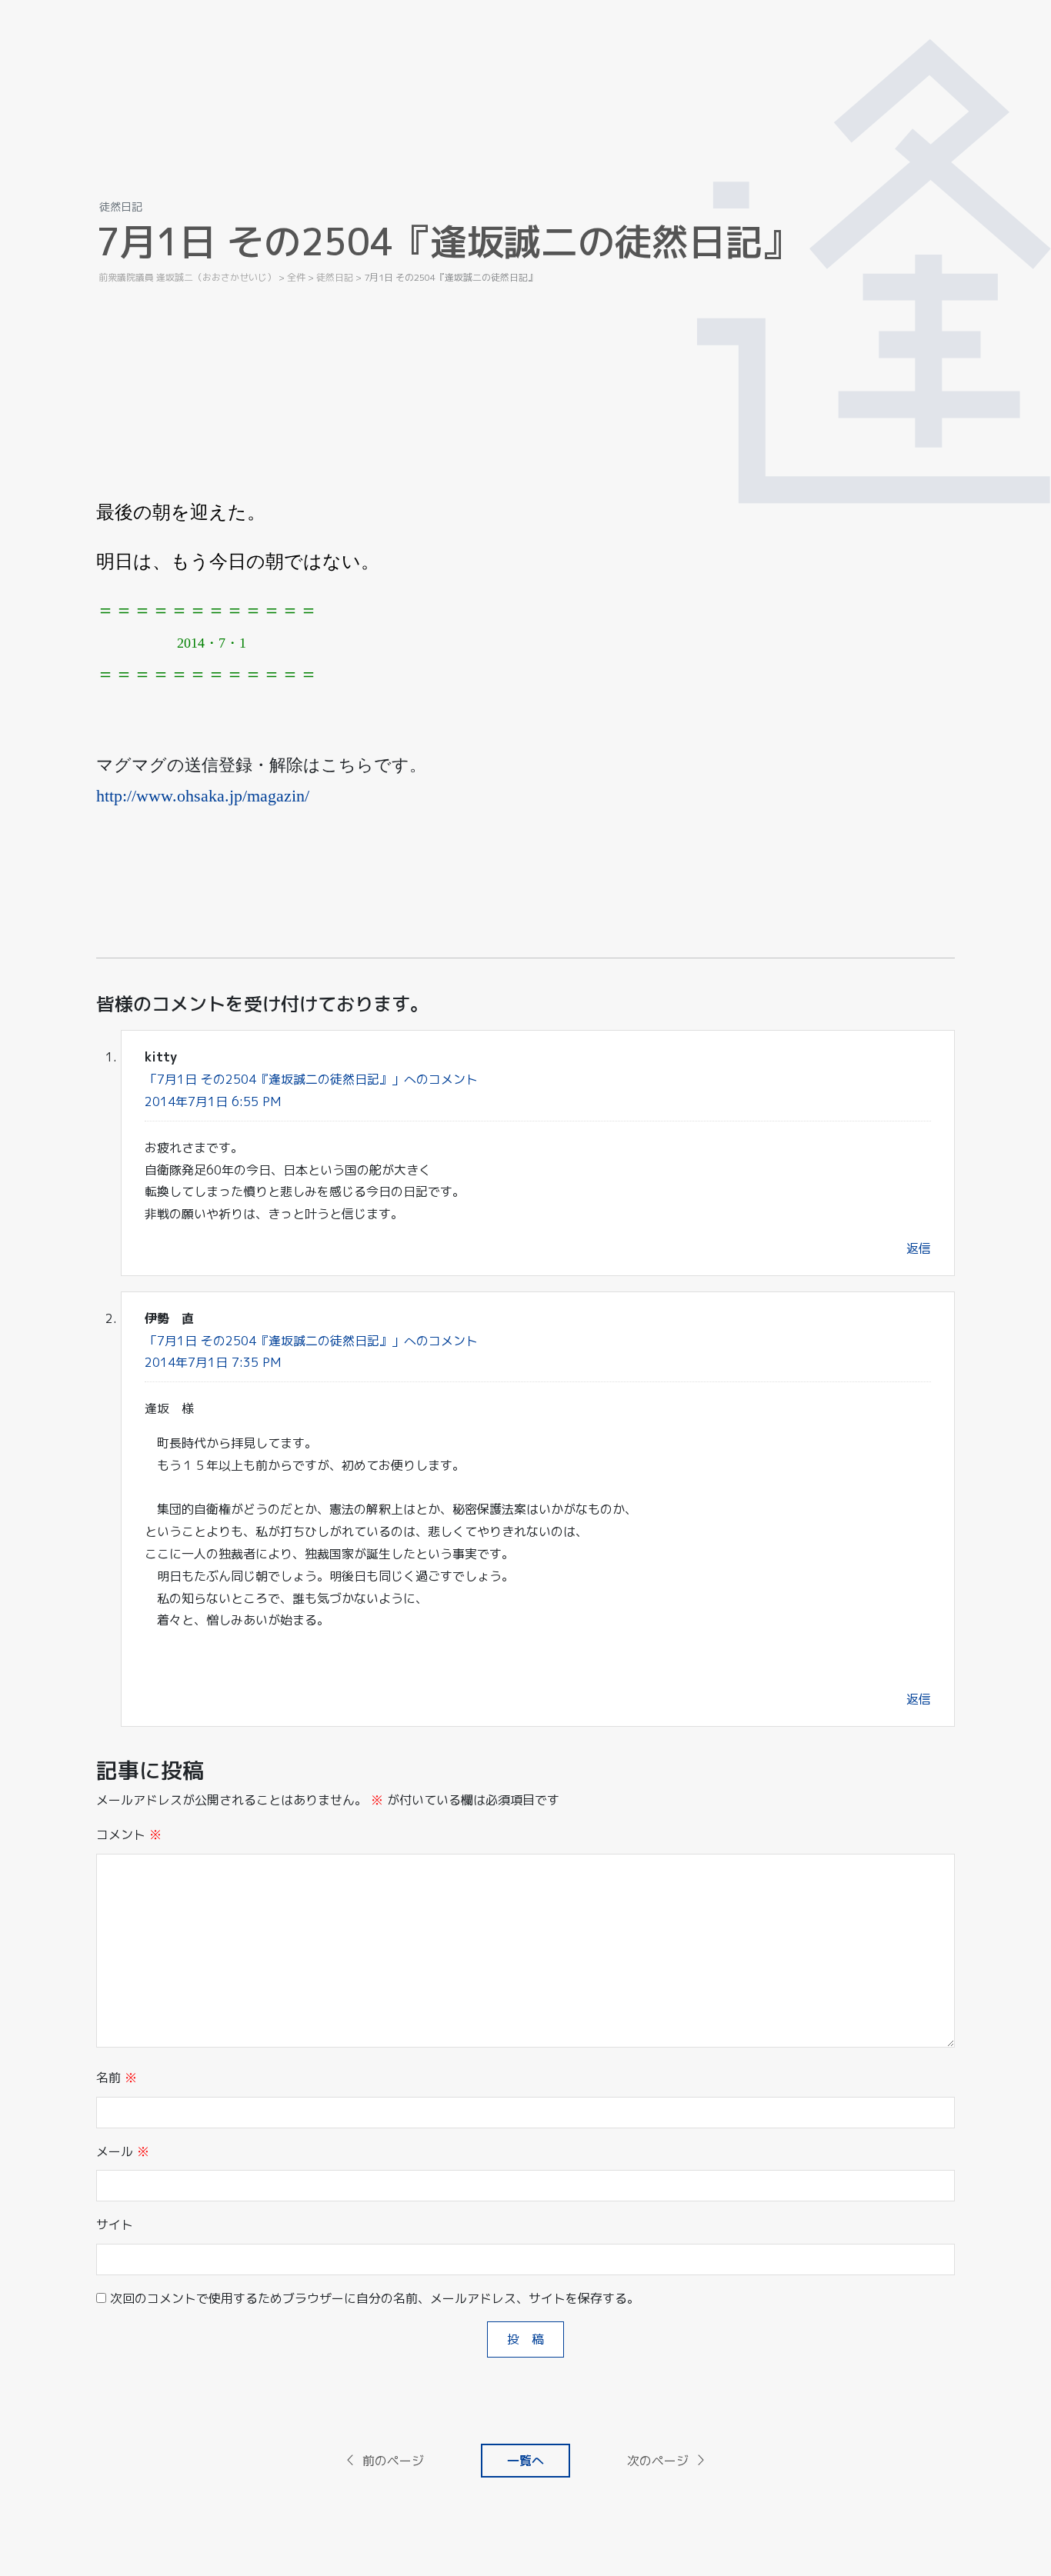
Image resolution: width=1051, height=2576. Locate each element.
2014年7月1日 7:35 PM (213, 1362)
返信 (919, 1248)
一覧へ (525, 2461)
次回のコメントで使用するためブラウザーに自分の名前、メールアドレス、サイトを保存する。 (375, 2298)
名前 (117, 2078)
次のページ (658, 2461)
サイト (115, 2224)
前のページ (393, 2461)
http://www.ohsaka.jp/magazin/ (203, 796)
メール (123, 2151)
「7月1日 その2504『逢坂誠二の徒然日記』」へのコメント (311, 1079)
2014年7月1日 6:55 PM (213, 1101)
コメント (129, 1835)
